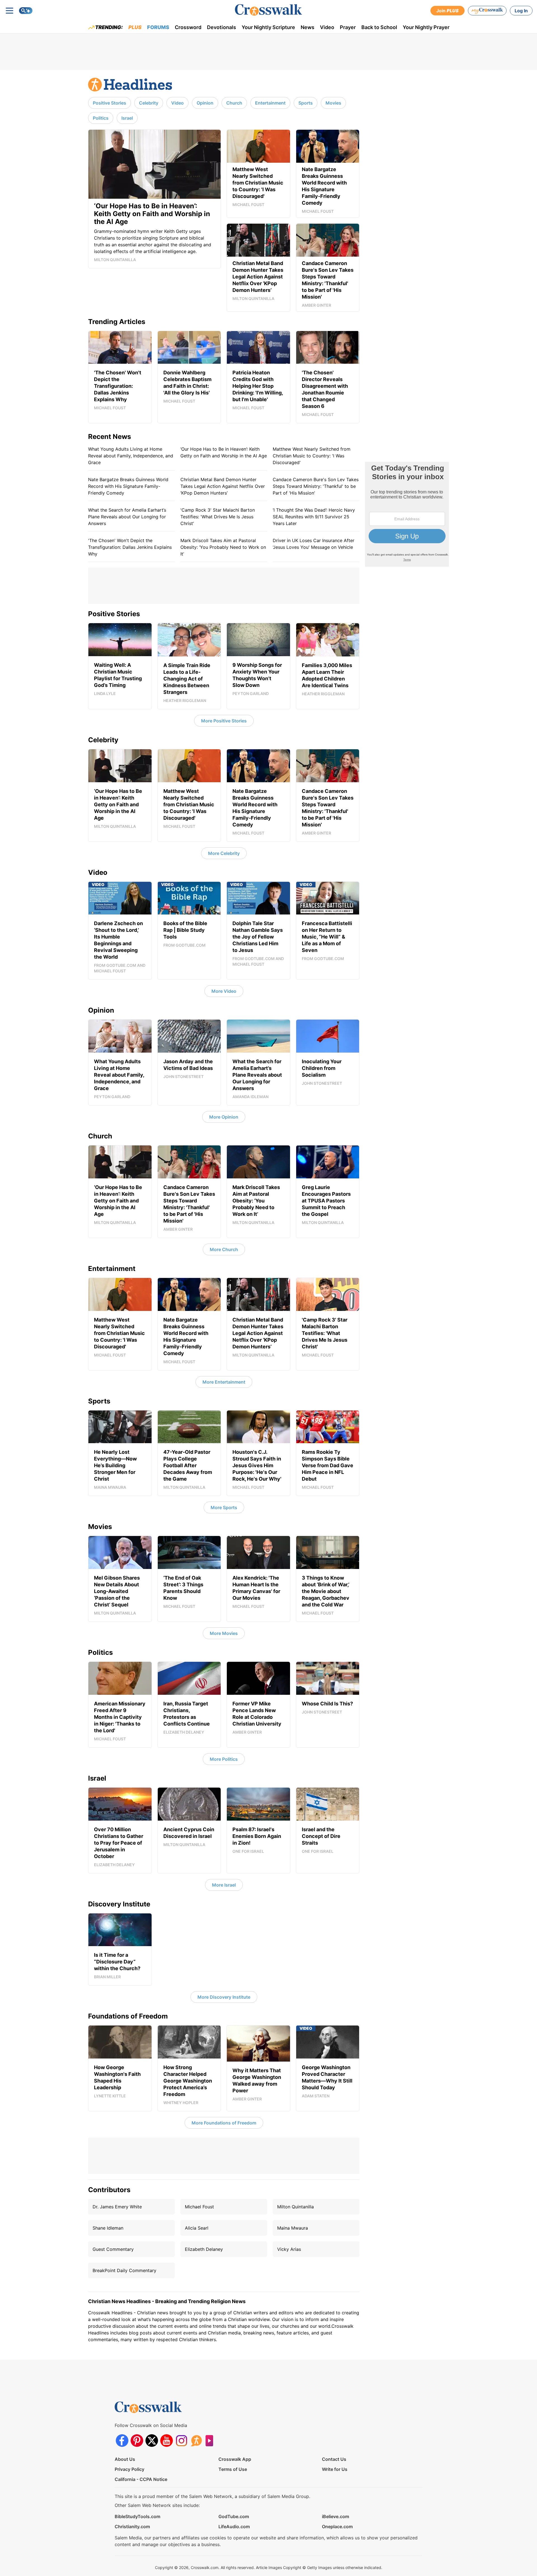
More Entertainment (224, 1382)
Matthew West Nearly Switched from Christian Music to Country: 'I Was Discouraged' (312, 456)
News (308, 27)
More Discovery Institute (224, 1997)
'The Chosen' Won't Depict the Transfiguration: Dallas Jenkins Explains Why (130, 547)
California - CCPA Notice (141, 2479)
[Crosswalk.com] (268, 10)
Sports (306, 103)
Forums (158, 27)
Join (447, 11)
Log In (521, 11)
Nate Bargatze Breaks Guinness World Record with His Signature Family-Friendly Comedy (128, 486)
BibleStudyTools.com (137, 2516)
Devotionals (222, 27)
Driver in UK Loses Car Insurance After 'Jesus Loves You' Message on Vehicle (314, 544)
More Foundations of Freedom (224, 2123)
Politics (101, 118)
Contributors (109, 2190)
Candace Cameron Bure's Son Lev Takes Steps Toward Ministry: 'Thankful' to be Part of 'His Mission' (316, 486)
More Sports (224, 1507)
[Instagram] (181, 2441)
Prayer (348, 27)
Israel (127, 118)
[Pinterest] (137, 2441)
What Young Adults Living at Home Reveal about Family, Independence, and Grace (131, 456)
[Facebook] (122, 2441)
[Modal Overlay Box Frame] (407, 514)
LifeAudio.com (234, 2527)
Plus (135, 27)
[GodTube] (211, 2441)
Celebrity (149, 103)
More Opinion (224, 1117)
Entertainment (270, 103)
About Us (125, 2459)
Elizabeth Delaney (204, 2249)
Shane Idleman (108, 2228)
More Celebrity (224, 853)
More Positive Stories (224, 721)
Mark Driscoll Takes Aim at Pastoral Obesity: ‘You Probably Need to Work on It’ (223, 547)
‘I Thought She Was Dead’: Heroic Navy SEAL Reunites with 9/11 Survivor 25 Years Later (314, 517)
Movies (333, 103)
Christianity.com (132, 2527)
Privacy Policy (129, 2469)
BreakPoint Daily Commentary (124, 2270)
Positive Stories (109, 103)
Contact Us (334, 2459)
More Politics (224, 1759)
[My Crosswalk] (487, 11)
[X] (152, 2441)
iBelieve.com (335, 2516)
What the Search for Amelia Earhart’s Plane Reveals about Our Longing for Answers (127, 517)
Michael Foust (199, 2207)
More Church (224, 1249)
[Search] (26, 11)
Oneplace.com (337, 2527)
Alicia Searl (197, 2228)
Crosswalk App (235, 2459)
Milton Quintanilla (295, 2207)
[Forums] (196, 2441)
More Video (224, 991)
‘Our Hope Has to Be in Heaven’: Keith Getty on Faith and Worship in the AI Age (224, 452)
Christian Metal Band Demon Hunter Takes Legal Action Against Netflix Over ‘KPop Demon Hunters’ (223, 486)
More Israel (224, 1885)
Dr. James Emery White (117, 2207)
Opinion (205, 103)
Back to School (379, 27)
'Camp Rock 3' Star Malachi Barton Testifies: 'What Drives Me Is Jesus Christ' (218, 517)
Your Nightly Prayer (426, 27)
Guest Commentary (113, 2249)
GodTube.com (234, 2516)
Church (234, 103)
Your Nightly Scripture (268, 27)
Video (327, 27)
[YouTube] (167, 2441)
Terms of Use (233, 2469)
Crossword (188, 27)
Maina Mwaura (293, 2228)
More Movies (224, 1633)
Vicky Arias (289, 2249)
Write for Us (335, 2469)
